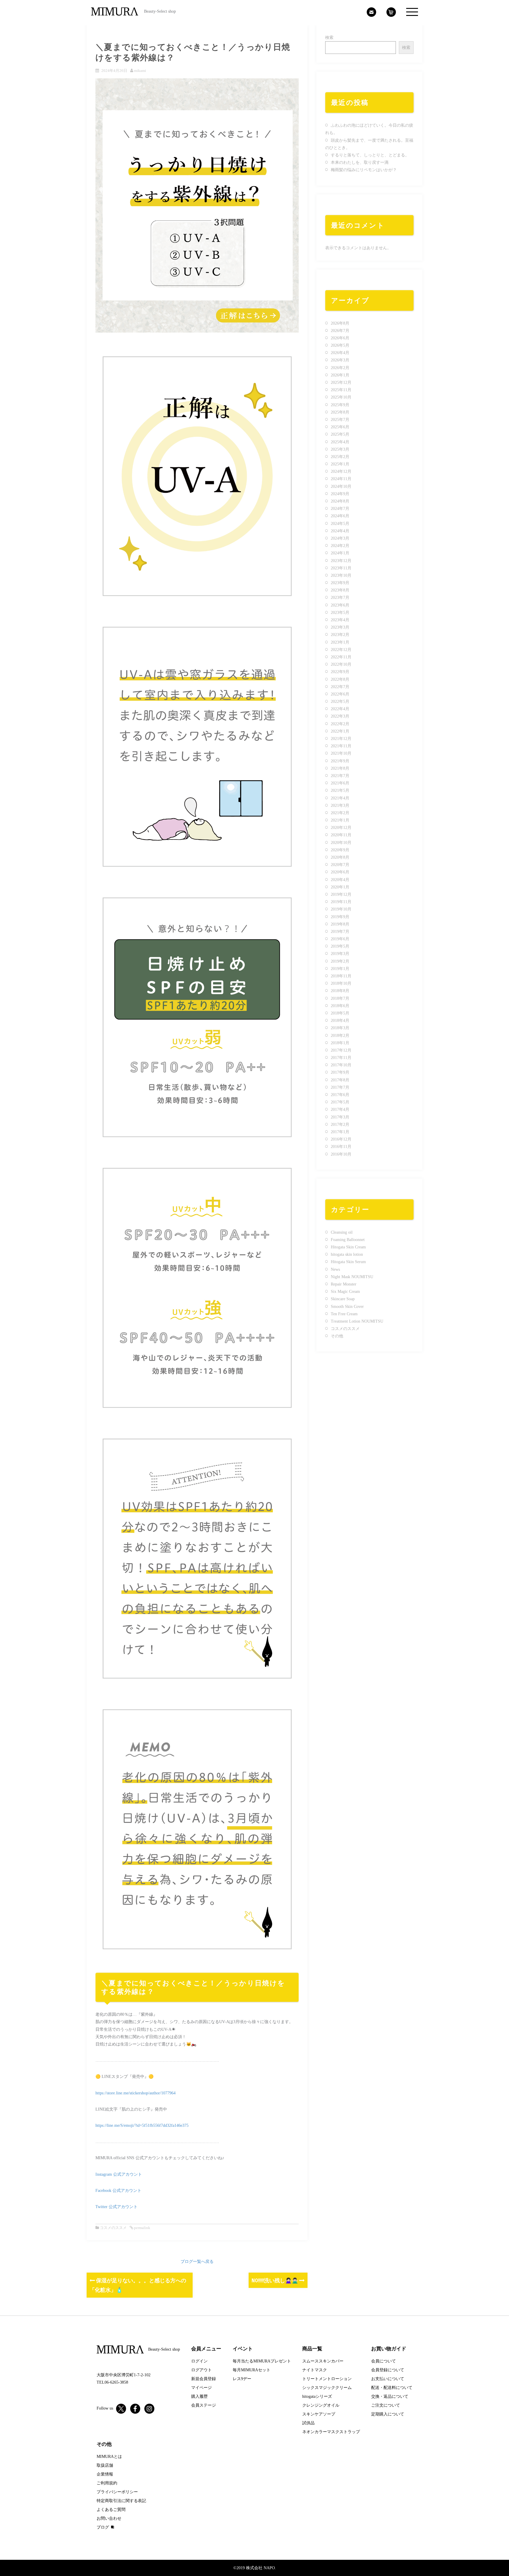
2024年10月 (341, 486)
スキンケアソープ (319, 2414)
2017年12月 (341, 1050)
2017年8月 (340, 1080)
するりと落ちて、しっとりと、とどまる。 (370, 155)
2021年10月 (341, 753)
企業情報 (105, 2474)
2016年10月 (341, 1154)
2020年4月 (340, 880)
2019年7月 (340, 932)
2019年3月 (340, 954)
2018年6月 (340, 1006)
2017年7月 (340, 1087)
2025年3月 (340, 449)
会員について (384, 2361)
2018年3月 (340, 1028)
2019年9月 (340, 917)
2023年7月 (340, 598)
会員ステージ (204, 2405)
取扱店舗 (105, 2465)
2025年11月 (341, 390)
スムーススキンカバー (323, 2361)
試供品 (308, 2423)
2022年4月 (340, 709)
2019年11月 (341, 902)
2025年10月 (341, 397)
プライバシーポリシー (117, 2492)
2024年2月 (340, 546)
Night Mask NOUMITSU (352, 1277)
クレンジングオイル (321, 2405)
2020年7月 (340, 865)
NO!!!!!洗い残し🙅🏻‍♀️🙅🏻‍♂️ (275, 2280)
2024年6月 (340, 516)
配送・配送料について (392, 2388)
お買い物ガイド (389, 2349)
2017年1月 (340, 1132)
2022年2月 (340, 724)
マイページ (201, 2388)
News (335, 1269)
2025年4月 (340, 442)
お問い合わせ (109, 2518)
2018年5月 (340, 1013)
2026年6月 (340, 338)
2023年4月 (340, 620)
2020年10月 (341, 843)
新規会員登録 (204, 2379)
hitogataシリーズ (317, 2396)
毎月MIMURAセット (252, 2370)
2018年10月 (341, 983)
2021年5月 (340, 790)
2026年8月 (340, 323)
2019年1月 (340, 969)
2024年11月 (341, 479)
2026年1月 (340, 375)
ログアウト (201, 2370)
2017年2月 (340, 1125)
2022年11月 (341, 657)
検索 (329, 38)
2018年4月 (340, 1021)
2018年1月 (340, 1043)
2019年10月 (341, 909)
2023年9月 (340, 583)
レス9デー (242, 2379)
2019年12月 (341, 894)
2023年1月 (340, 642)
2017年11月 (341, 1058)
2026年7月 (340, 331)
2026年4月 (340, 353)
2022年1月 (340, 731)
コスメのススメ (113, 2228)
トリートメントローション (327, 2379)
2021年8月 (340, 768)
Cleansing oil (342, 1232)
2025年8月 (340, 412)
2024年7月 (340, 509)
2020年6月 (340, 872)
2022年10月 (341, 664)
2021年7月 (340, 776)
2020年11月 (341, 835)
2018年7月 (340, 998)
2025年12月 (341, 382)
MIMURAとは (109, 2457)
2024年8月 (340, 501)
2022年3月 (340, 716)
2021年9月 (340, 761)
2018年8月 (340, 991)
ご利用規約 (107, 2483)
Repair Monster (344, 1284)
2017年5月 (340, 1102)
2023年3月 (340, 627)
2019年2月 (340, 961)
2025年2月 (340, 457)
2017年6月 (340, 1095)
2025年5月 (340, 434)
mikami (140, 71)
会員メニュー (206, 2349)
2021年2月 (340, 813)
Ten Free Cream (344, 1314)
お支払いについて (388, 2379)
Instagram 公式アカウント (119, 2174)
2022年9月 (340, 672)
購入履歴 (199, 2396)
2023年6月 (340, 605)
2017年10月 (341, 1065)
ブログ (103, 2527)
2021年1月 (340, 820)
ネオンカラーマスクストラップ (331, 2432)
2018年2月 (340, 1036)
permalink (142, 2228)
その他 (337, 1336)
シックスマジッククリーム (327, 2388)
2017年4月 (340, 1109)
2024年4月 (340, 531)
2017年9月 (340, 1072)
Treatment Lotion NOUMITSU (357, 1321)
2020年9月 (340, 850)
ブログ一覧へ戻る (197, 2262)
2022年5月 (340, 702)
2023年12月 (341, 561)
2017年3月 (340, 1117)
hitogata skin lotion (347, 1254)
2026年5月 (340, 345)
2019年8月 (340, 924)
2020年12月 (341, 828)
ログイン (199, 2361)
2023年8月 (340, 590)
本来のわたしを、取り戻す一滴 (360, 162)
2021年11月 (341, 746)
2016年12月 (341, 1139)
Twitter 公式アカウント (116, 2207)
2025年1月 (340, 464)
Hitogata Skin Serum (348, 1262)
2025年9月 (340, 405)
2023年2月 (340, 635)
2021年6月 (340, 783)
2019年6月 (340, 939)
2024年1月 (340, 553)
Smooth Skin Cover (347, 1307)
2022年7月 (340, 687)
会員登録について (388, 2370)
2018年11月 (341, 976)
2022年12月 (341, 650)
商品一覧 (312, 2349)
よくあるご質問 (111, 2510)
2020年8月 (340, 857)
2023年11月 (341, 568)
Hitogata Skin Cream (348, 1247)
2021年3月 (340, 805)
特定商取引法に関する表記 (121, 2501)
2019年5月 (340, 946)
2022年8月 (340, 679)
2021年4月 (340, 798)
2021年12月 (341, 739)
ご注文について (386, 2405)
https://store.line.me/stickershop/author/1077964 (135, 2093)
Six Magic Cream (345, 1292)
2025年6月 (340, 427)
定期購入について (388, 2414)
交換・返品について (390, 2396)
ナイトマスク (315, 2370)
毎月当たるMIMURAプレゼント (262, 2361)
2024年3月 (340, 538)
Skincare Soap (343, 1299)
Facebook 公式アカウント (118, 2191)
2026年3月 (340, 360)
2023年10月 (341, 575)
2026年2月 (340, 368)
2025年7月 (340, 420)
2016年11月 (341, 1147)
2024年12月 (341, 471)
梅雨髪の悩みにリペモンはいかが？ (364, 170)
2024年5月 (340, 524)
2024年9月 (340, 494)
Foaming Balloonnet (348, 1240)
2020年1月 (340, 887)
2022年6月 (340, 694)
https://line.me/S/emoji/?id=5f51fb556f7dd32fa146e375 (142, 2125)
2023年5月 (340, 613)
